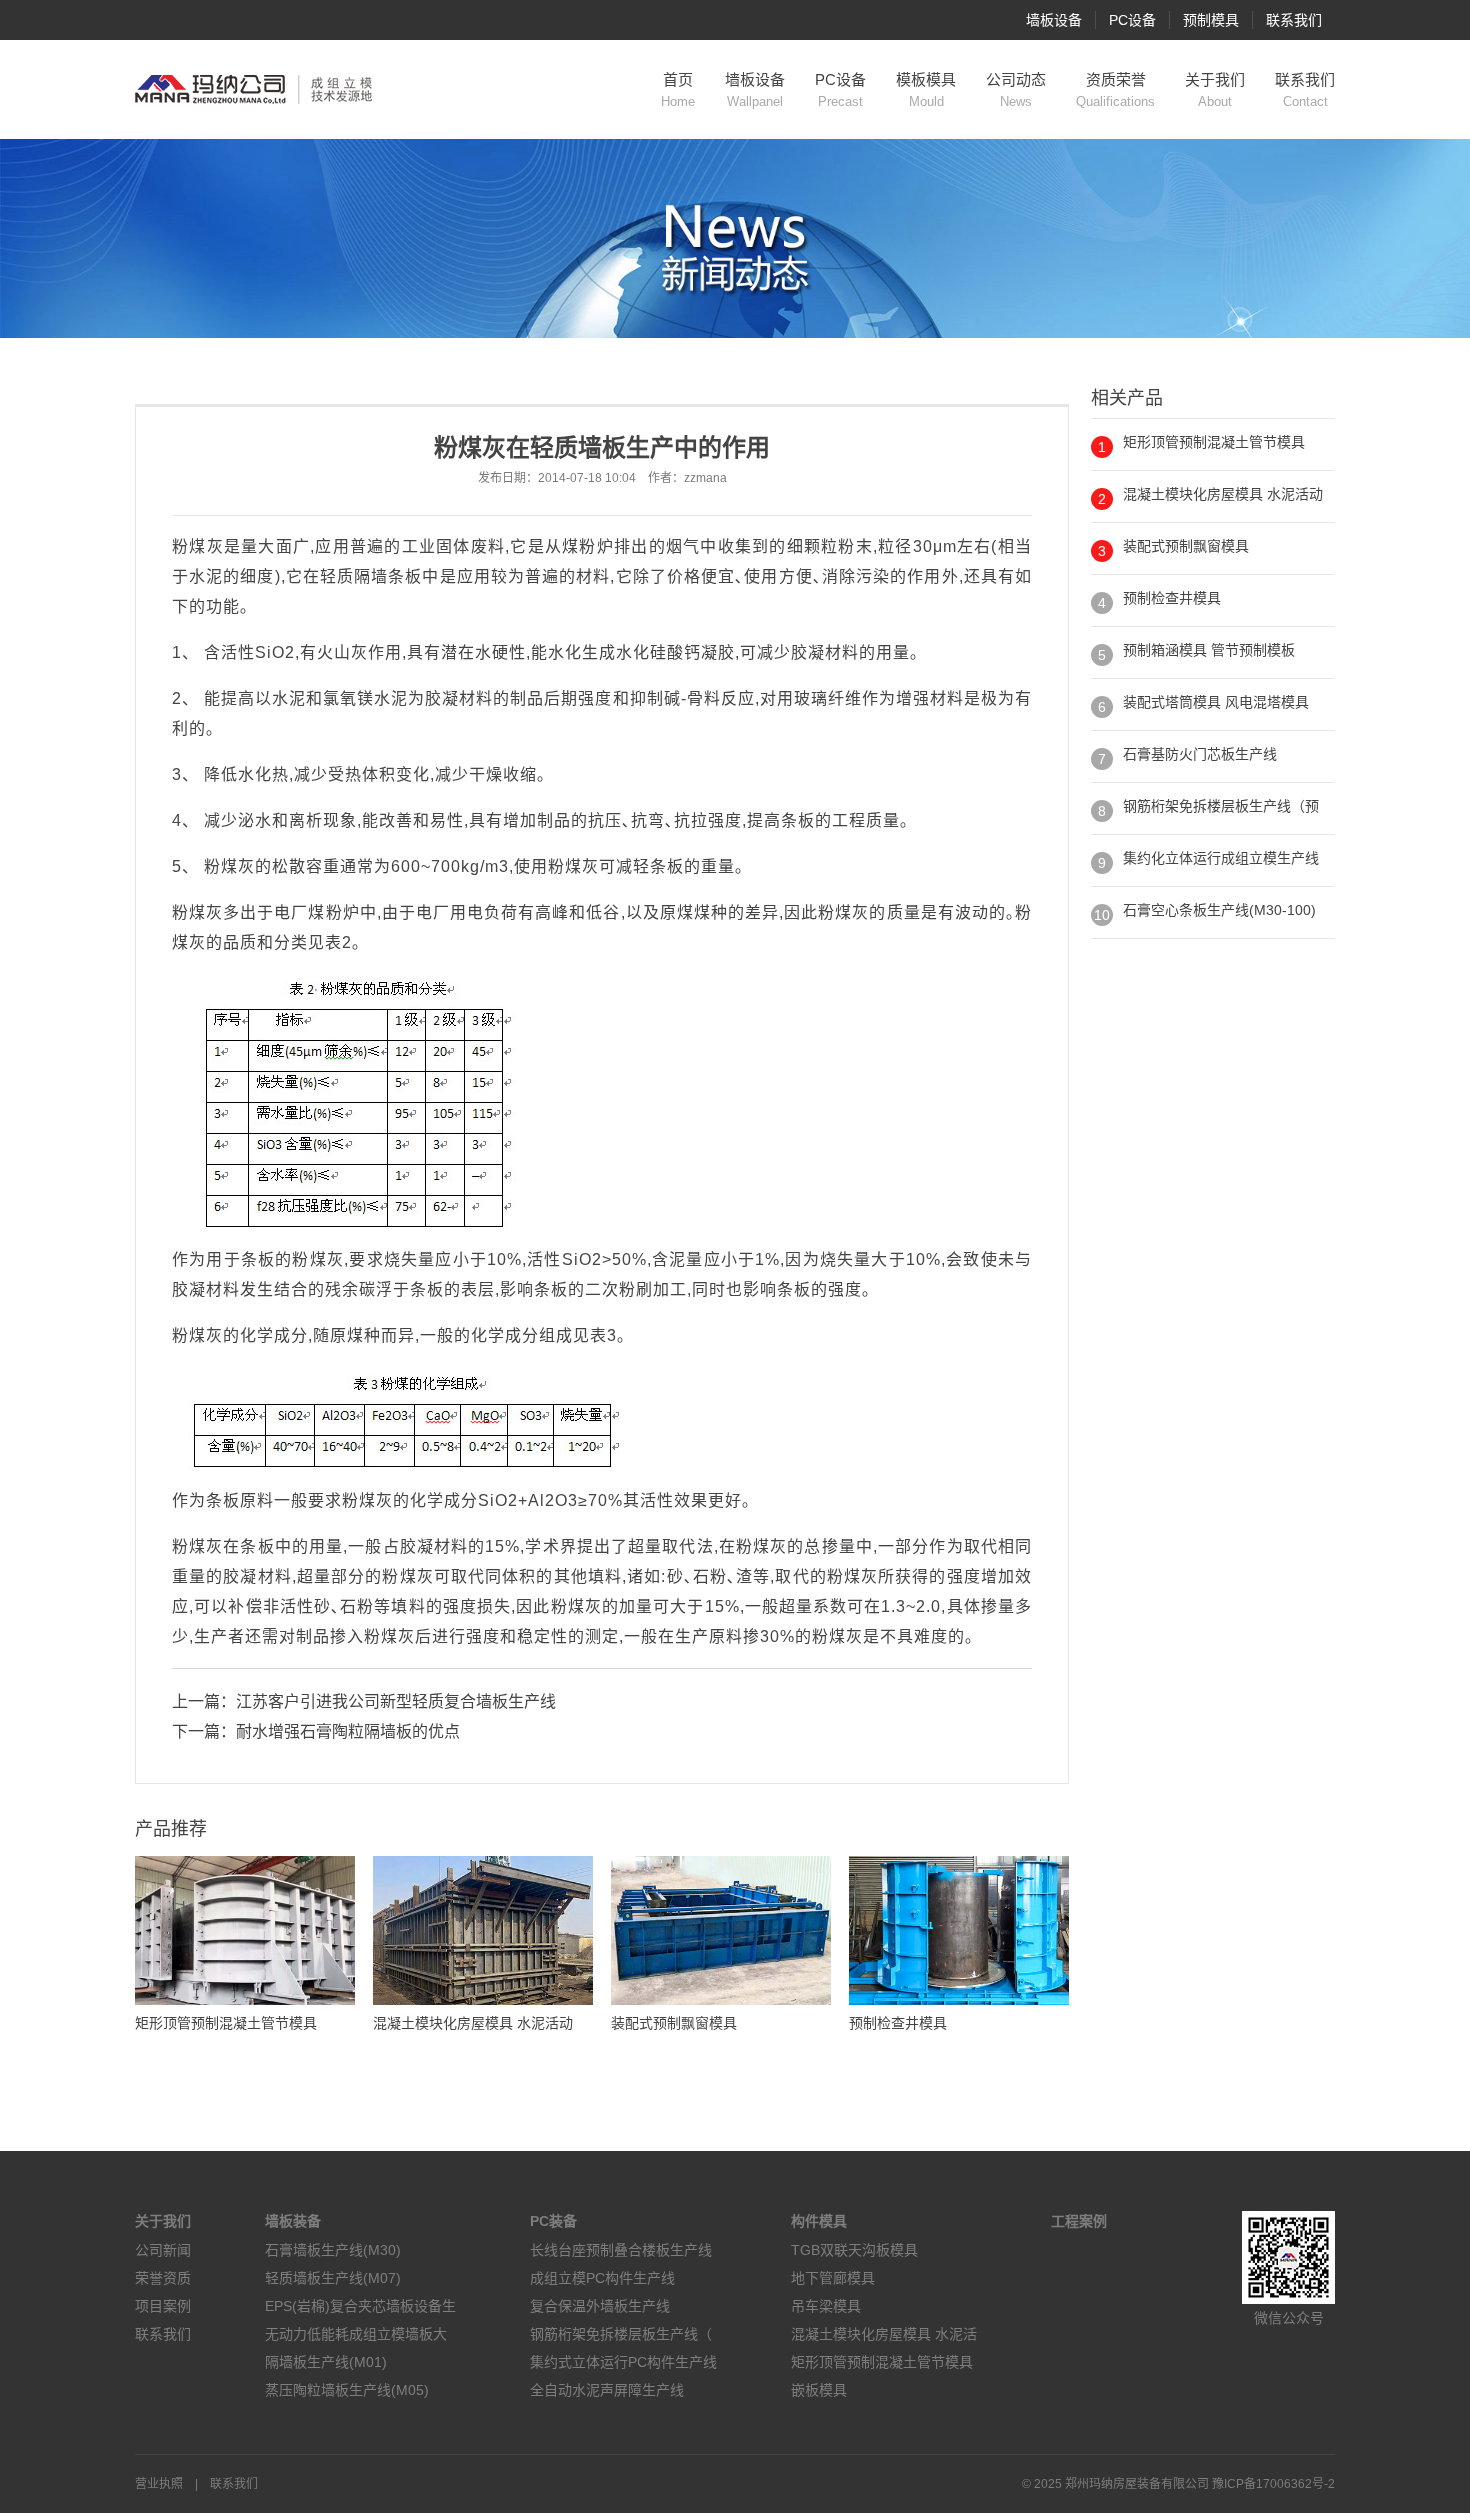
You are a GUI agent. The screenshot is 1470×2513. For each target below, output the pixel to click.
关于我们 (1215, 90)
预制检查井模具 (1172, 598)
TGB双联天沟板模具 (854, 2250)
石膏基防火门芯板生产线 (1200, 754)
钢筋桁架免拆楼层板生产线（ (621, 2334)
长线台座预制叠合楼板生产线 (621, 2250)
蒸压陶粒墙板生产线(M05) (347, 2390)
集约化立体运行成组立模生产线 (1221, 858)
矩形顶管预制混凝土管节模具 (1214, 442)
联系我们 (1294, 20)
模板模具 (926, 90)
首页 (678, 90)
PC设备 (1132, 20)
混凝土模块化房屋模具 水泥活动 (1223, 494)
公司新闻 (163, 2250)
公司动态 (1016, 90)
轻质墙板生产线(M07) (333, 2278)
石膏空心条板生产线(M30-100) (1219, 910)
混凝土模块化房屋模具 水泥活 (884, 2334)
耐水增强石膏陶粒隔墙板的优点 (348, 1731)
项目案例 (163, 2306)
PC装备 (553, 2221)
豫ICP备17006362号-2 (1273, 2484)
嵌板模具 (819, 2390)
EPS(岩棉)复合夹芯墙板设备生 (360, 2306)
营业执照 (159, 2484)
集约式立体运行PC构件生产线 (623, 2362)
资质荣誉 (1115, 90)
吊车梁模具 (826, 2306)
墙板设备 (1054, 20)
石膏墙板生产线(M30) (333, 2250)
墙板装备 (293, 2221)
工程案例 (1079, 2221)
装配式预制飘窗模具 (1186, 546)
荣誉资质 (163, 2278)
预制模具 (1211, 20)
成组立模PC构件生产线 (602, 2278)
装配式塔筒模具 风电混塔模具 (1216, 702)
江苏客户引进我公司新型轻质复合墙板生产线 (396, 1701)
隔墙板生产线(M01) (326, 2362)
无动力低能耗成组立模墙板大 (356, 2334)
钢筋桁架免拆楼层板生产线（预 (1221, 806)
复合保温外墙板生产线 (600, 2306)
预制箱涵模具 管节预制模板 (1209, 650)
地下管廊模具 (833, 2278)
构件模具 (819, 2221)
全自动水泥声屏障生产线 (607, 2390)
